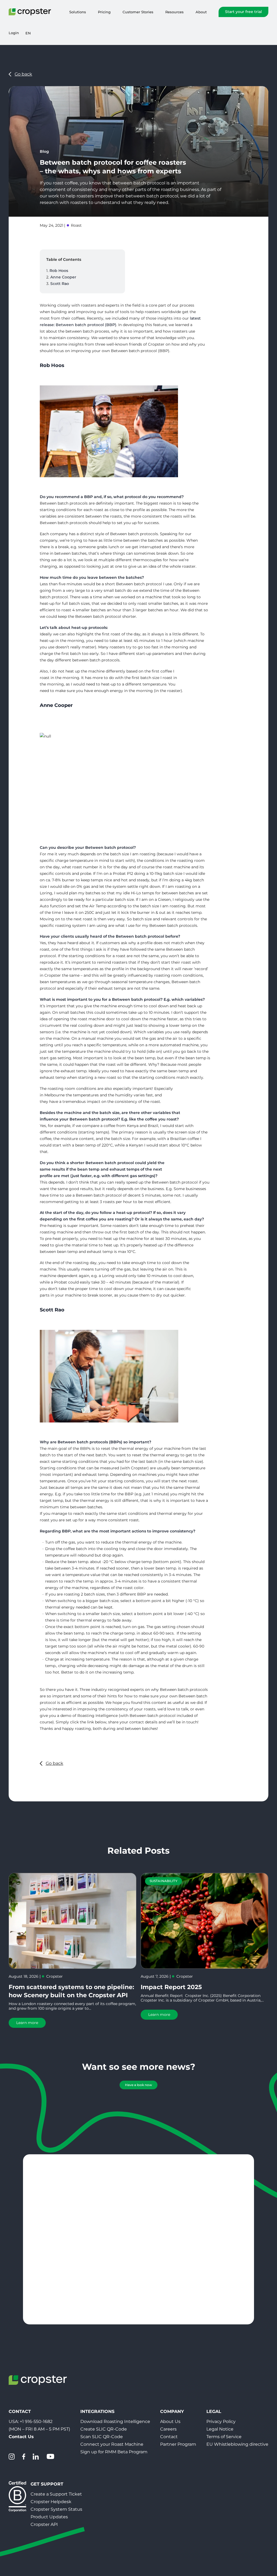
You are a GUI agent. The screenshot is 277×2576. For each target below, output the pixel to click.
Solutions (78, 12)
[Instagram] (12, 2457)
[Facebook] (24, 2457)
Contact (169, 2437)
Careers (168, 2429)
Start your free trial (243, 12)
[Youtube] (50, 2457)
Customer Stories (138, 12)
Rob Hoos (59, 271)
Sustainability (164, 1881)
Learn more (27, 2023)
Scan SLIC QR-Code (102, 2437)
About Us (170, 2421)
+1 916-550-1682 (36, 2421)
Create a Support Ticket (56, 2494)
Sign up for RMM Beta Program (114, 2452)
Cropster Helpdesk (51, 2502)
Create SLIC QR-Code (104, 2429)
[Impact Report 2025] (205, 1921)
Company (172, 2411)
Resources (174, 12)
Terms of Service (224, 2437)
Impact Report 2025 (171, 1987)
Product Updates (49, 2517)
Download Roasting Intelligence (115, 2421)
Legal (214, 2411)
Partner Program (178, 2444)
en (28, 33)
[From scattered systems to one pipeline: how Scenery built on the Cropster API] (72, 1921)
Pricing (104, 12)
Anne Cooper (64, 277)
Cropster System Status (56, 2509)
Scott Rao (60, 284)
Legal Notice (220, 2429)
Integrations (97, 2411)
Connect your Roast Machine (112, 2444)
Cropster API (44, 2524)
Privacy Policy (221, 2421)
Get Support (47, 2484)
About (201, 12)
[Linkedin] (36, 2457)
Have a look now (138, 2085)
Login (14, 33)
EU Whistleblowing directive (237, 2444)
